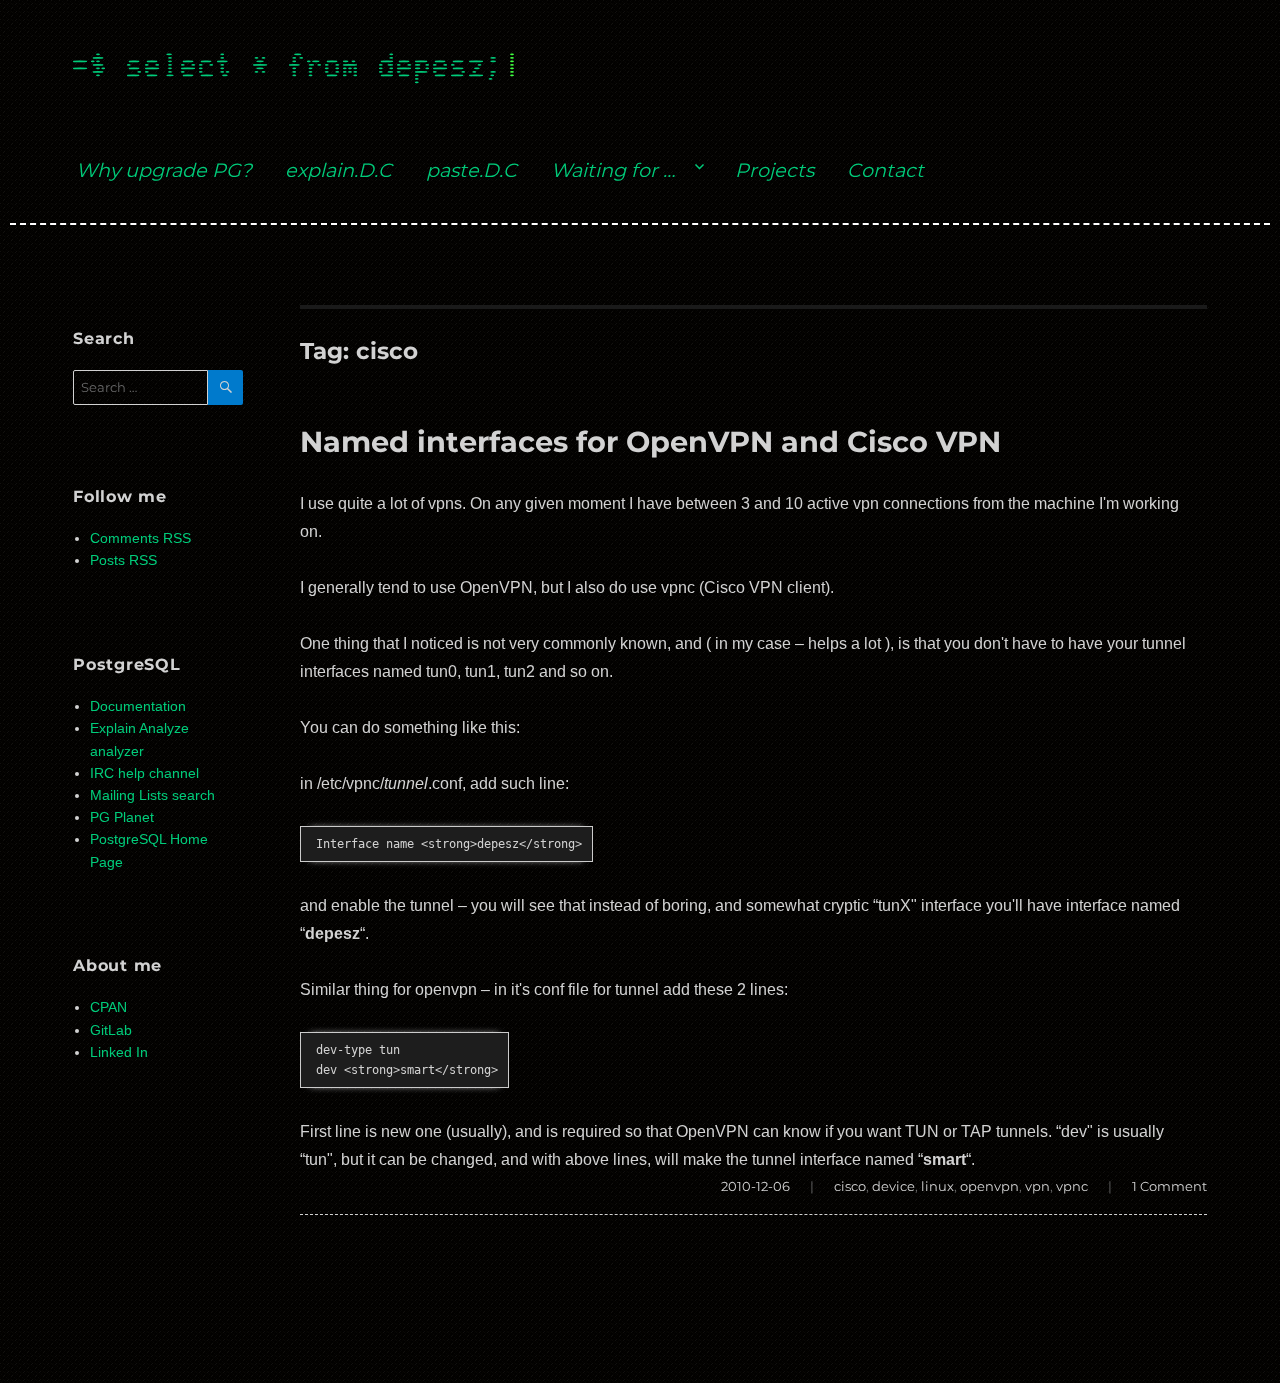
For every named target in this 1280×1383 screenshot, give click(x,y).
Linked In (119, 1052)
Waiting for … (613, 170)
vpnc (1072, 1186)
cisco (850, 1186)
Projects (774, 170)
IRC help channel (144, 773)
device (893, 1186)
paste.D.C (471, 170)
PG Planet (122, 817)
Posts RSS (123, 560)
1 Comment (1169, 1186)
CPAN (108, 1007)
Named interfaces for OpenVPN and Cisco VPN (650, 441)
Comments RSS (140, 538)
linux (937, 1186)
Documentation (138, 706)
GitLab (111, 1030)
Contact (885, 170)
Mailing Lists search (152, 795)
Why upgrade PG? (164, 170)
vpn (1037, 1186)
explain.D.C (338, 170)
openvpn (989, 1186)
